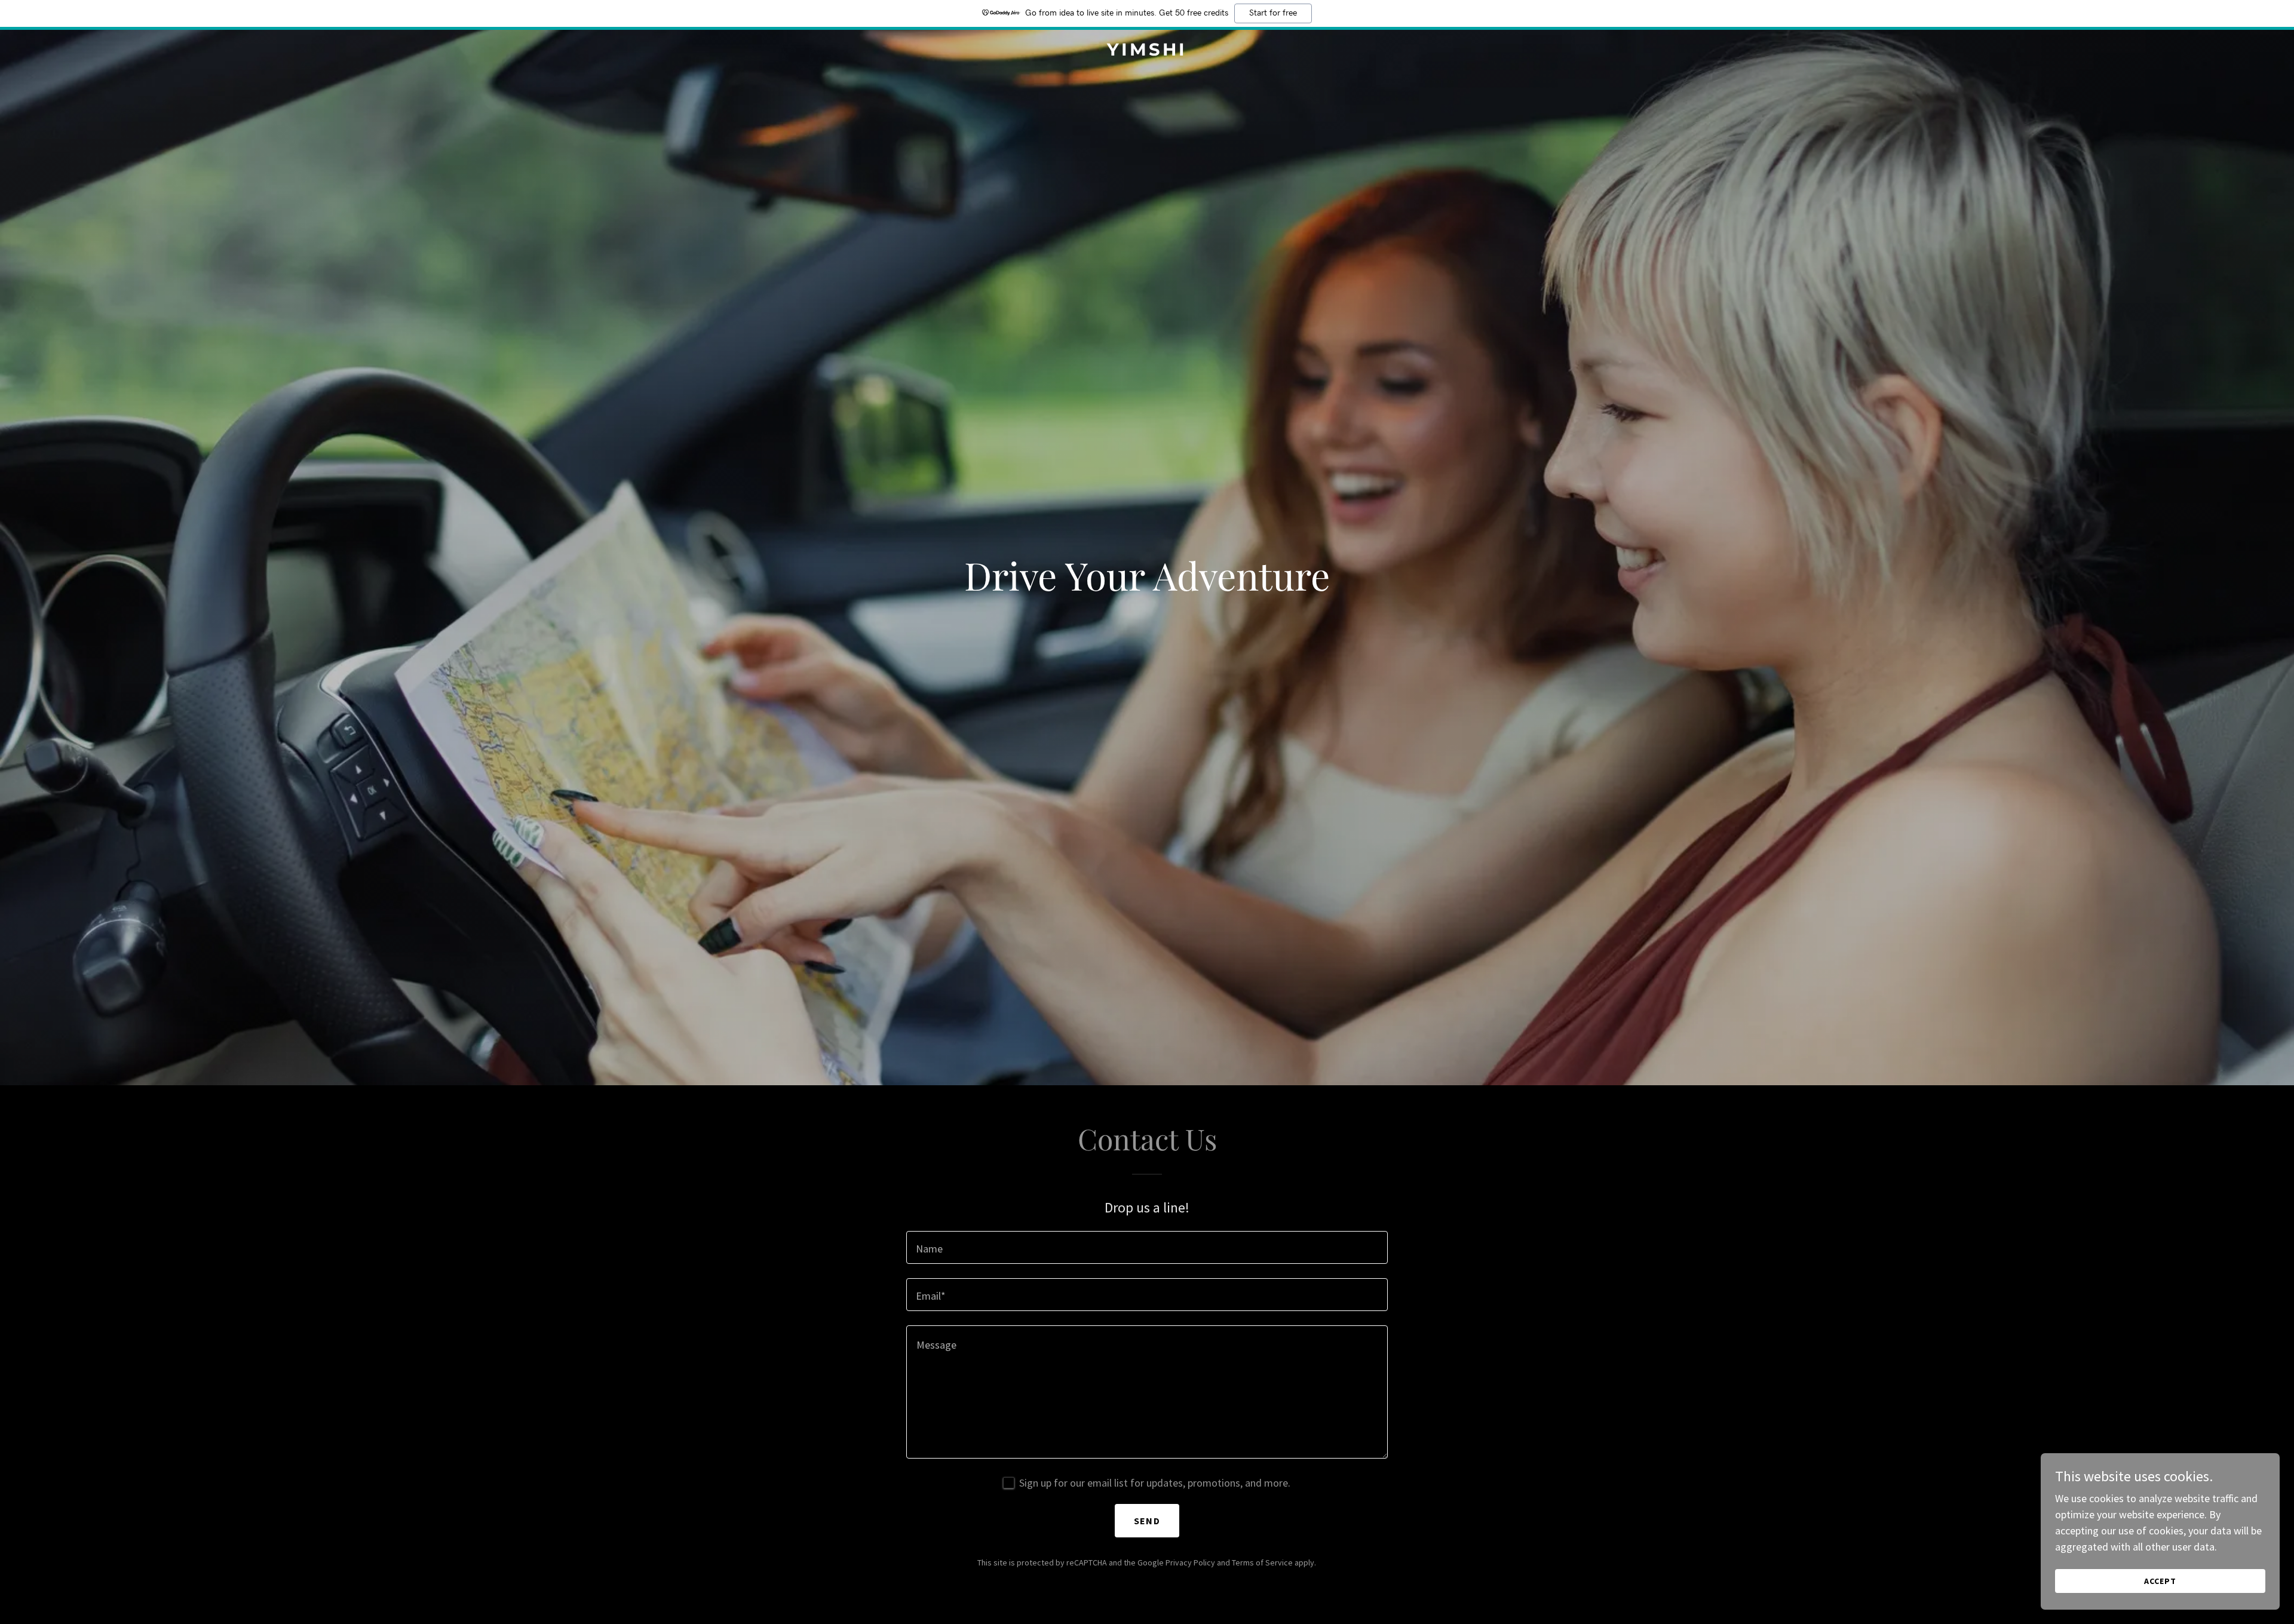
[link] (1147, 52)
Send (1147, 1521)
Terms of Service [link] (1262, 1562)
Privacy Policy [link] (1190, 1562)
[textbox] (1147, 1247)
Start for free (1273, 13)
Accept (2160, 1581)
